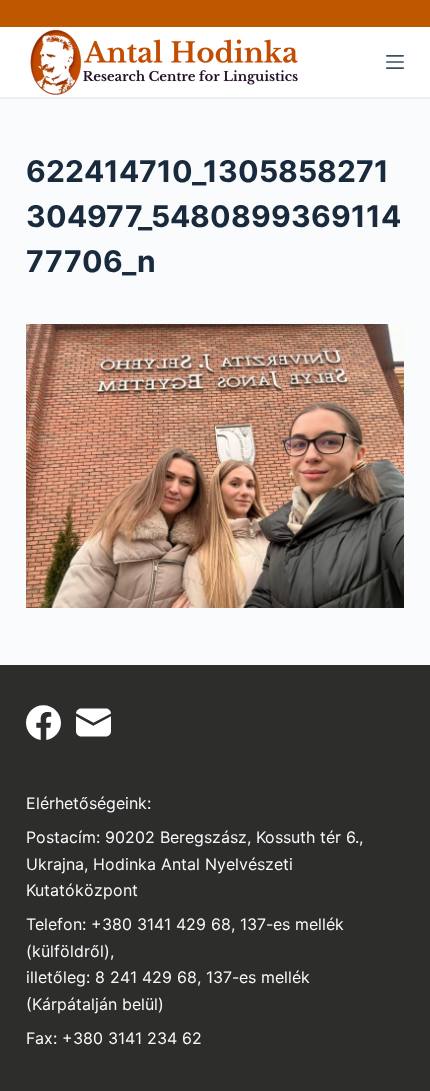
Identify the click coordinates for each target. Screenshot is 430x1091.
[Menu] (395, 62)
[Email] (93, 722)
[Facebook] (43, 722)
